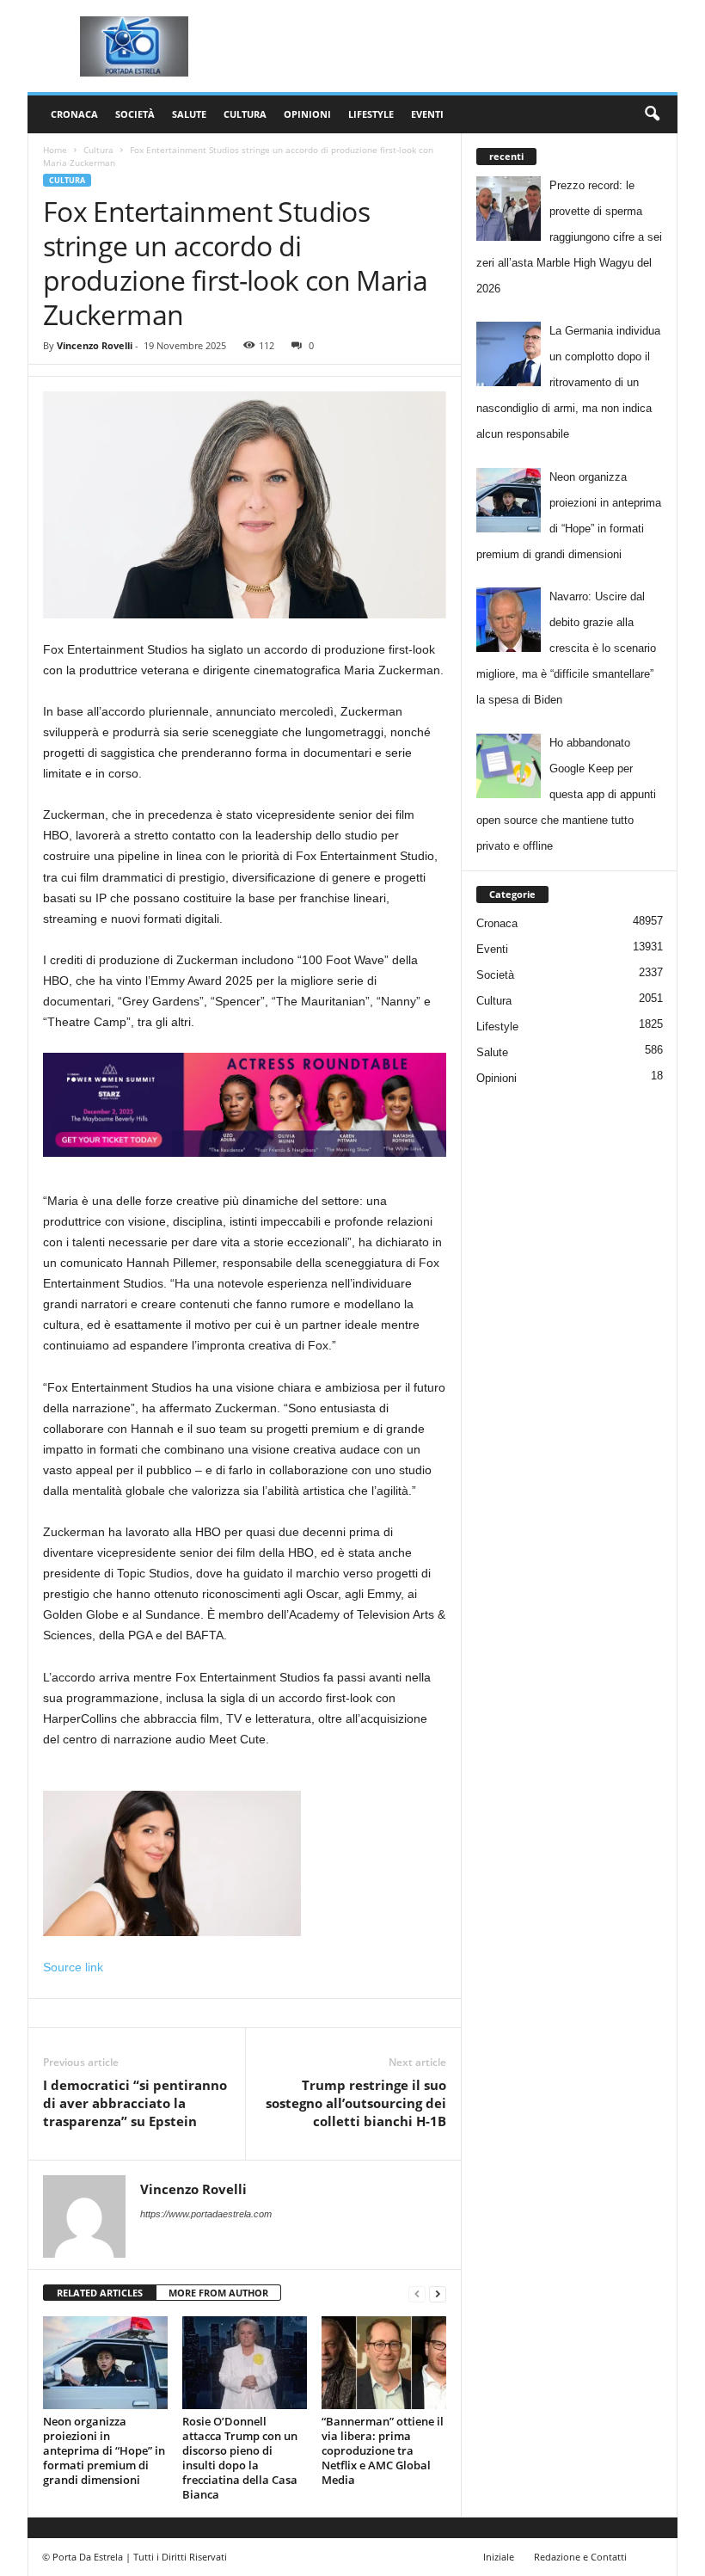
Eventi (427, 114)
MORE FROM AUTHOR (218, 2293)
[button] (652, 114)
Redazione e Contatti (580, 2557)
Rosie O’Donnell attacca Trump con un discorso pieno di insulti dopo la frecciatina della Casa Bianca (240, 2458)
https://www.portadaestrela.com (206, 2214)
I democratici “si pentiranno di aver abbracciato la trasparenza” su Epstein (135, 2103)
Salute (189, 114)
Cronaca (74, 114)
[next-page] (438, 2293)
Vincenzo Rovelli (95, 345)
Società (135, 114)
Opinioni (307, 114)
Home (55, 150)
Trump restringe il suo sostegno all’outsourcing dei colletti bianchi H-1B (356, 2103)
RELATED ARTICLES (100, 2293)
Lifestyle (371, 114)
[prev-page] (417, 2293)
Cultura (245, 114)
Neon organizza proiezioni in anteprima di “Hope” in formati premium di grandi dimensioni (104, 2450)
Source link (73, 1967)
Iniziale (499, 2557)
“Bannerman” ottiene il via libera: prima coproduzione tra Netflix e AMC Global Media (383, 2450)
